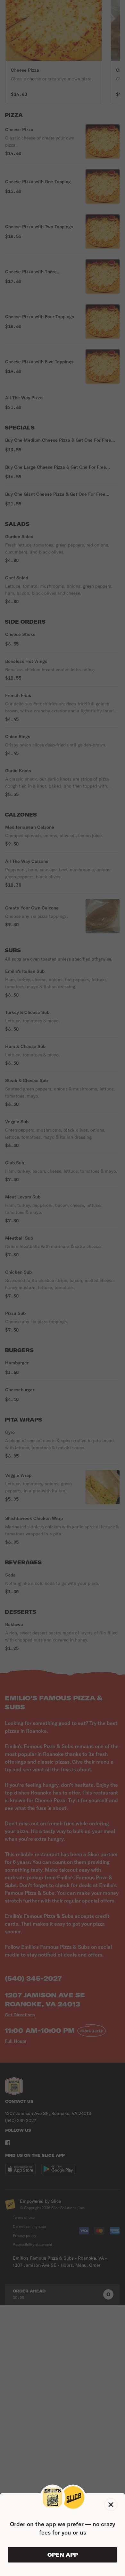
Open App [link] (63, 2555)
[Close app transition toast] (111, 2505)
